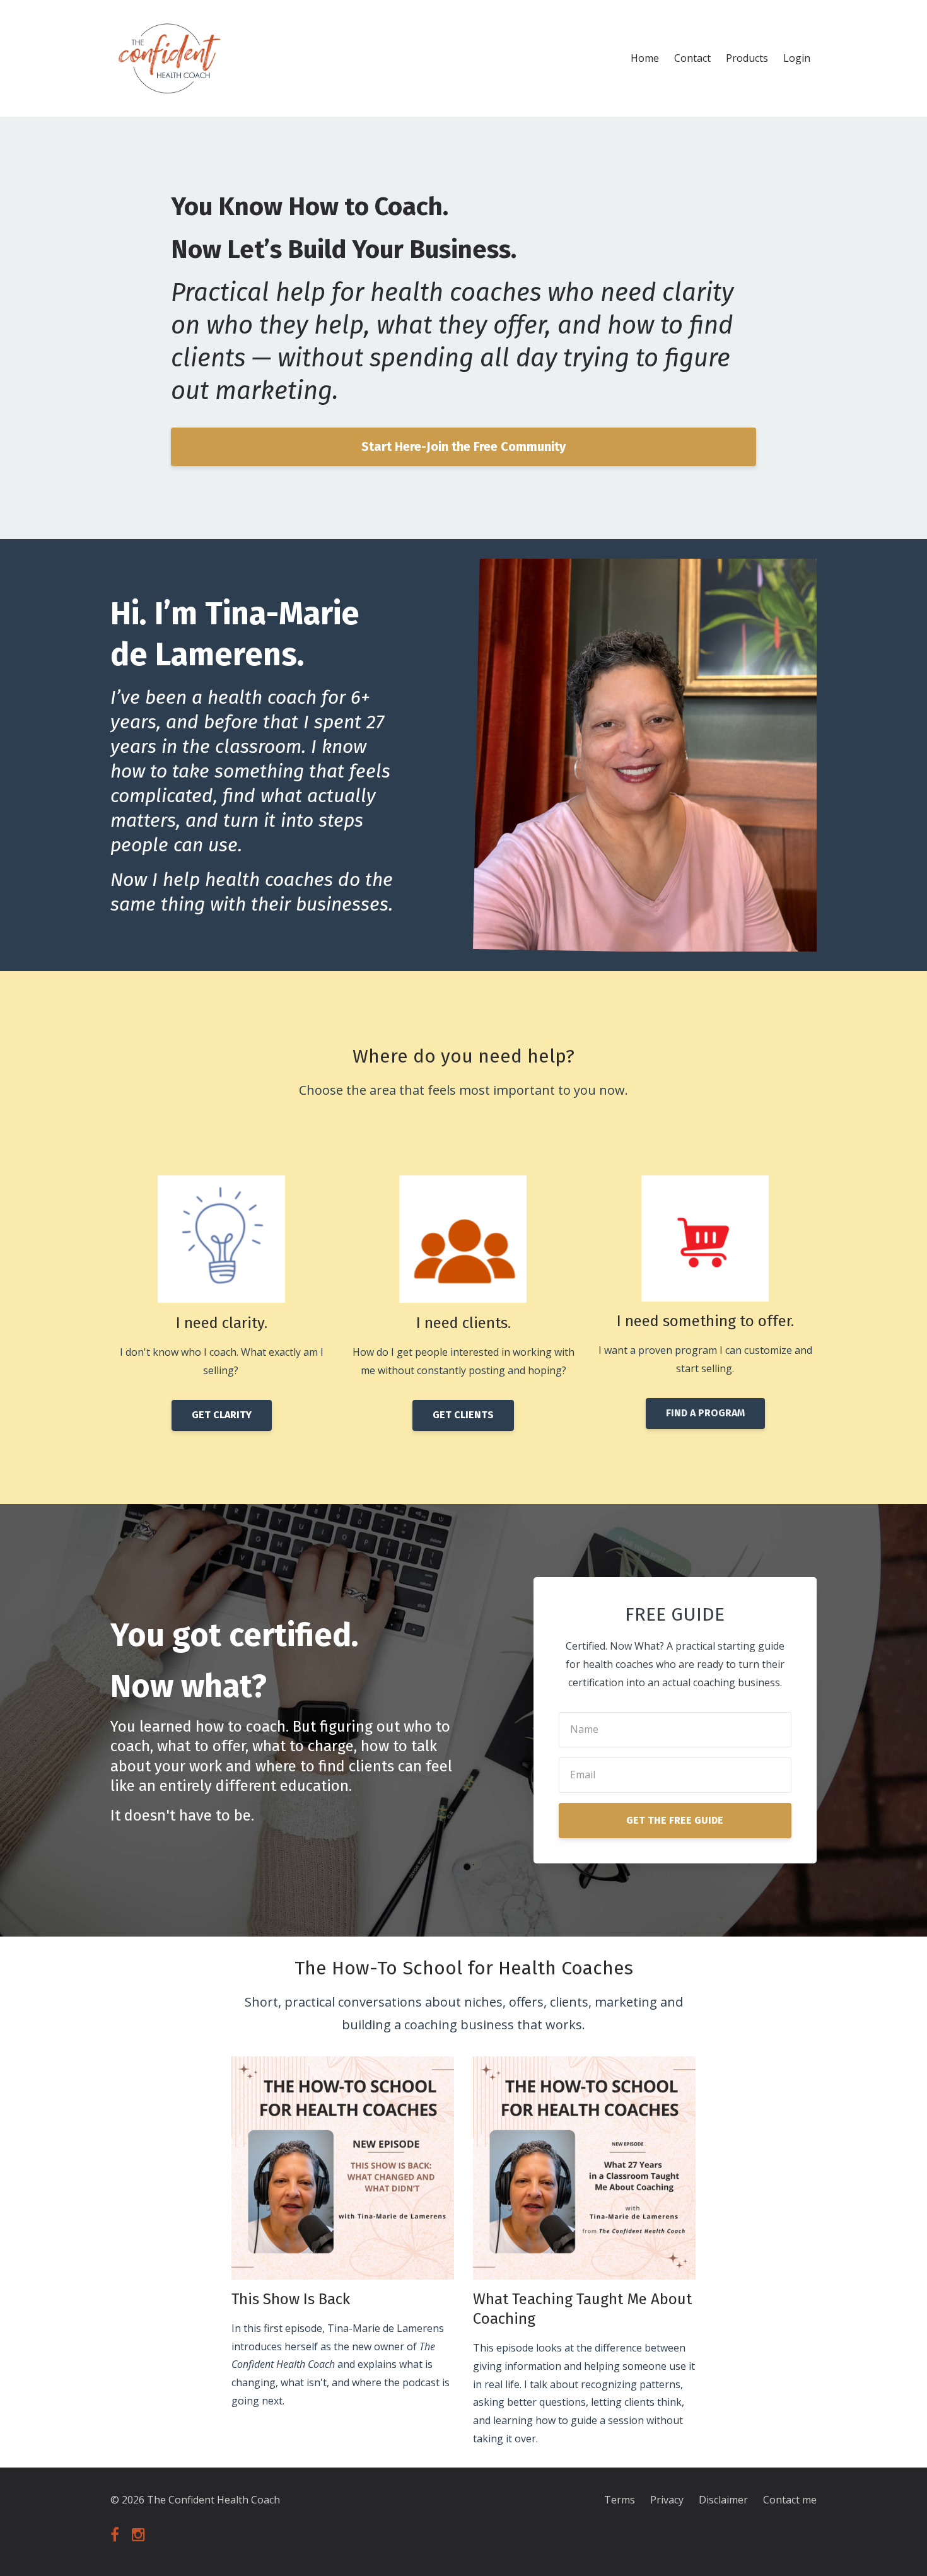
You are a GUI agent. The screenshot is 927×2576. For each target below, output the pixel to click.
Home (645, 58)
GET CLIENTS (463, 1415)
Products (747, 58)
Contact (692, 58)
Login (797, 58)
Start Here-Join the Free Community (463, 446)
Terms (620, 2500)
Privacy (667, 2500)
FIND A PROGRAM (705, 1413)
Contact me (790, 2500)
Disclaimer (723, 2500)
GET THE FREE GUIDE (675, 1820)
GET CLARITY (222, 1415)
